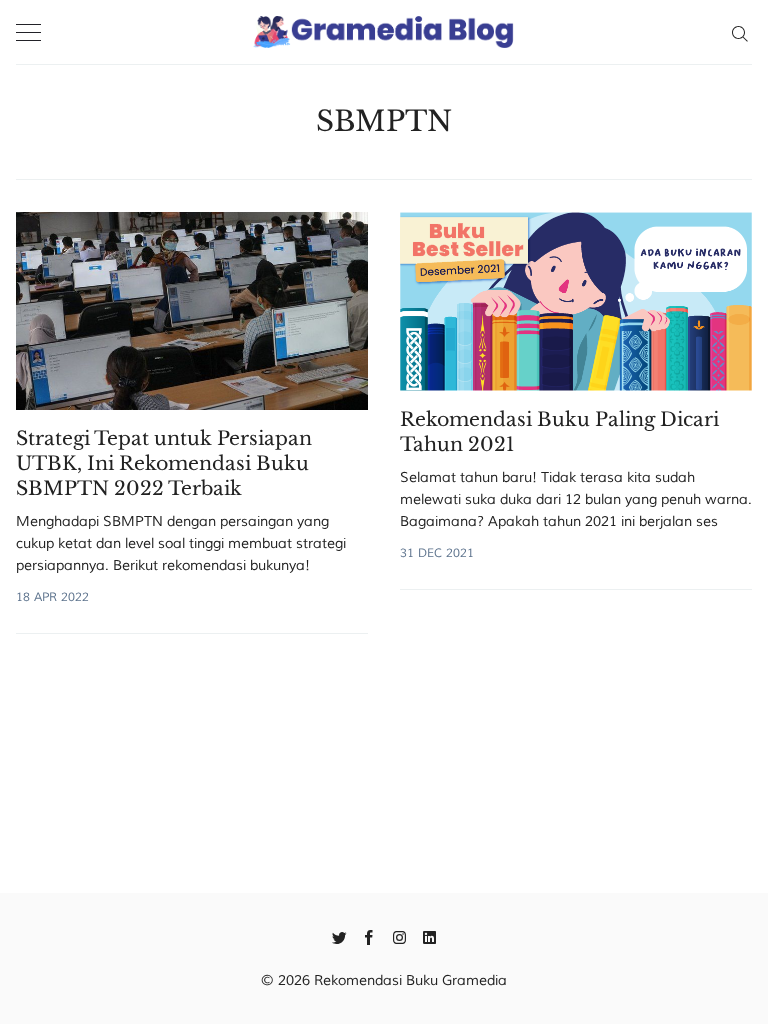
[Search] (739, 32)
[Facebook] (369, 936)
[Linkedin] (429, 936)
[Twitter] (339, 936)
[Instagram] (399, 936)
